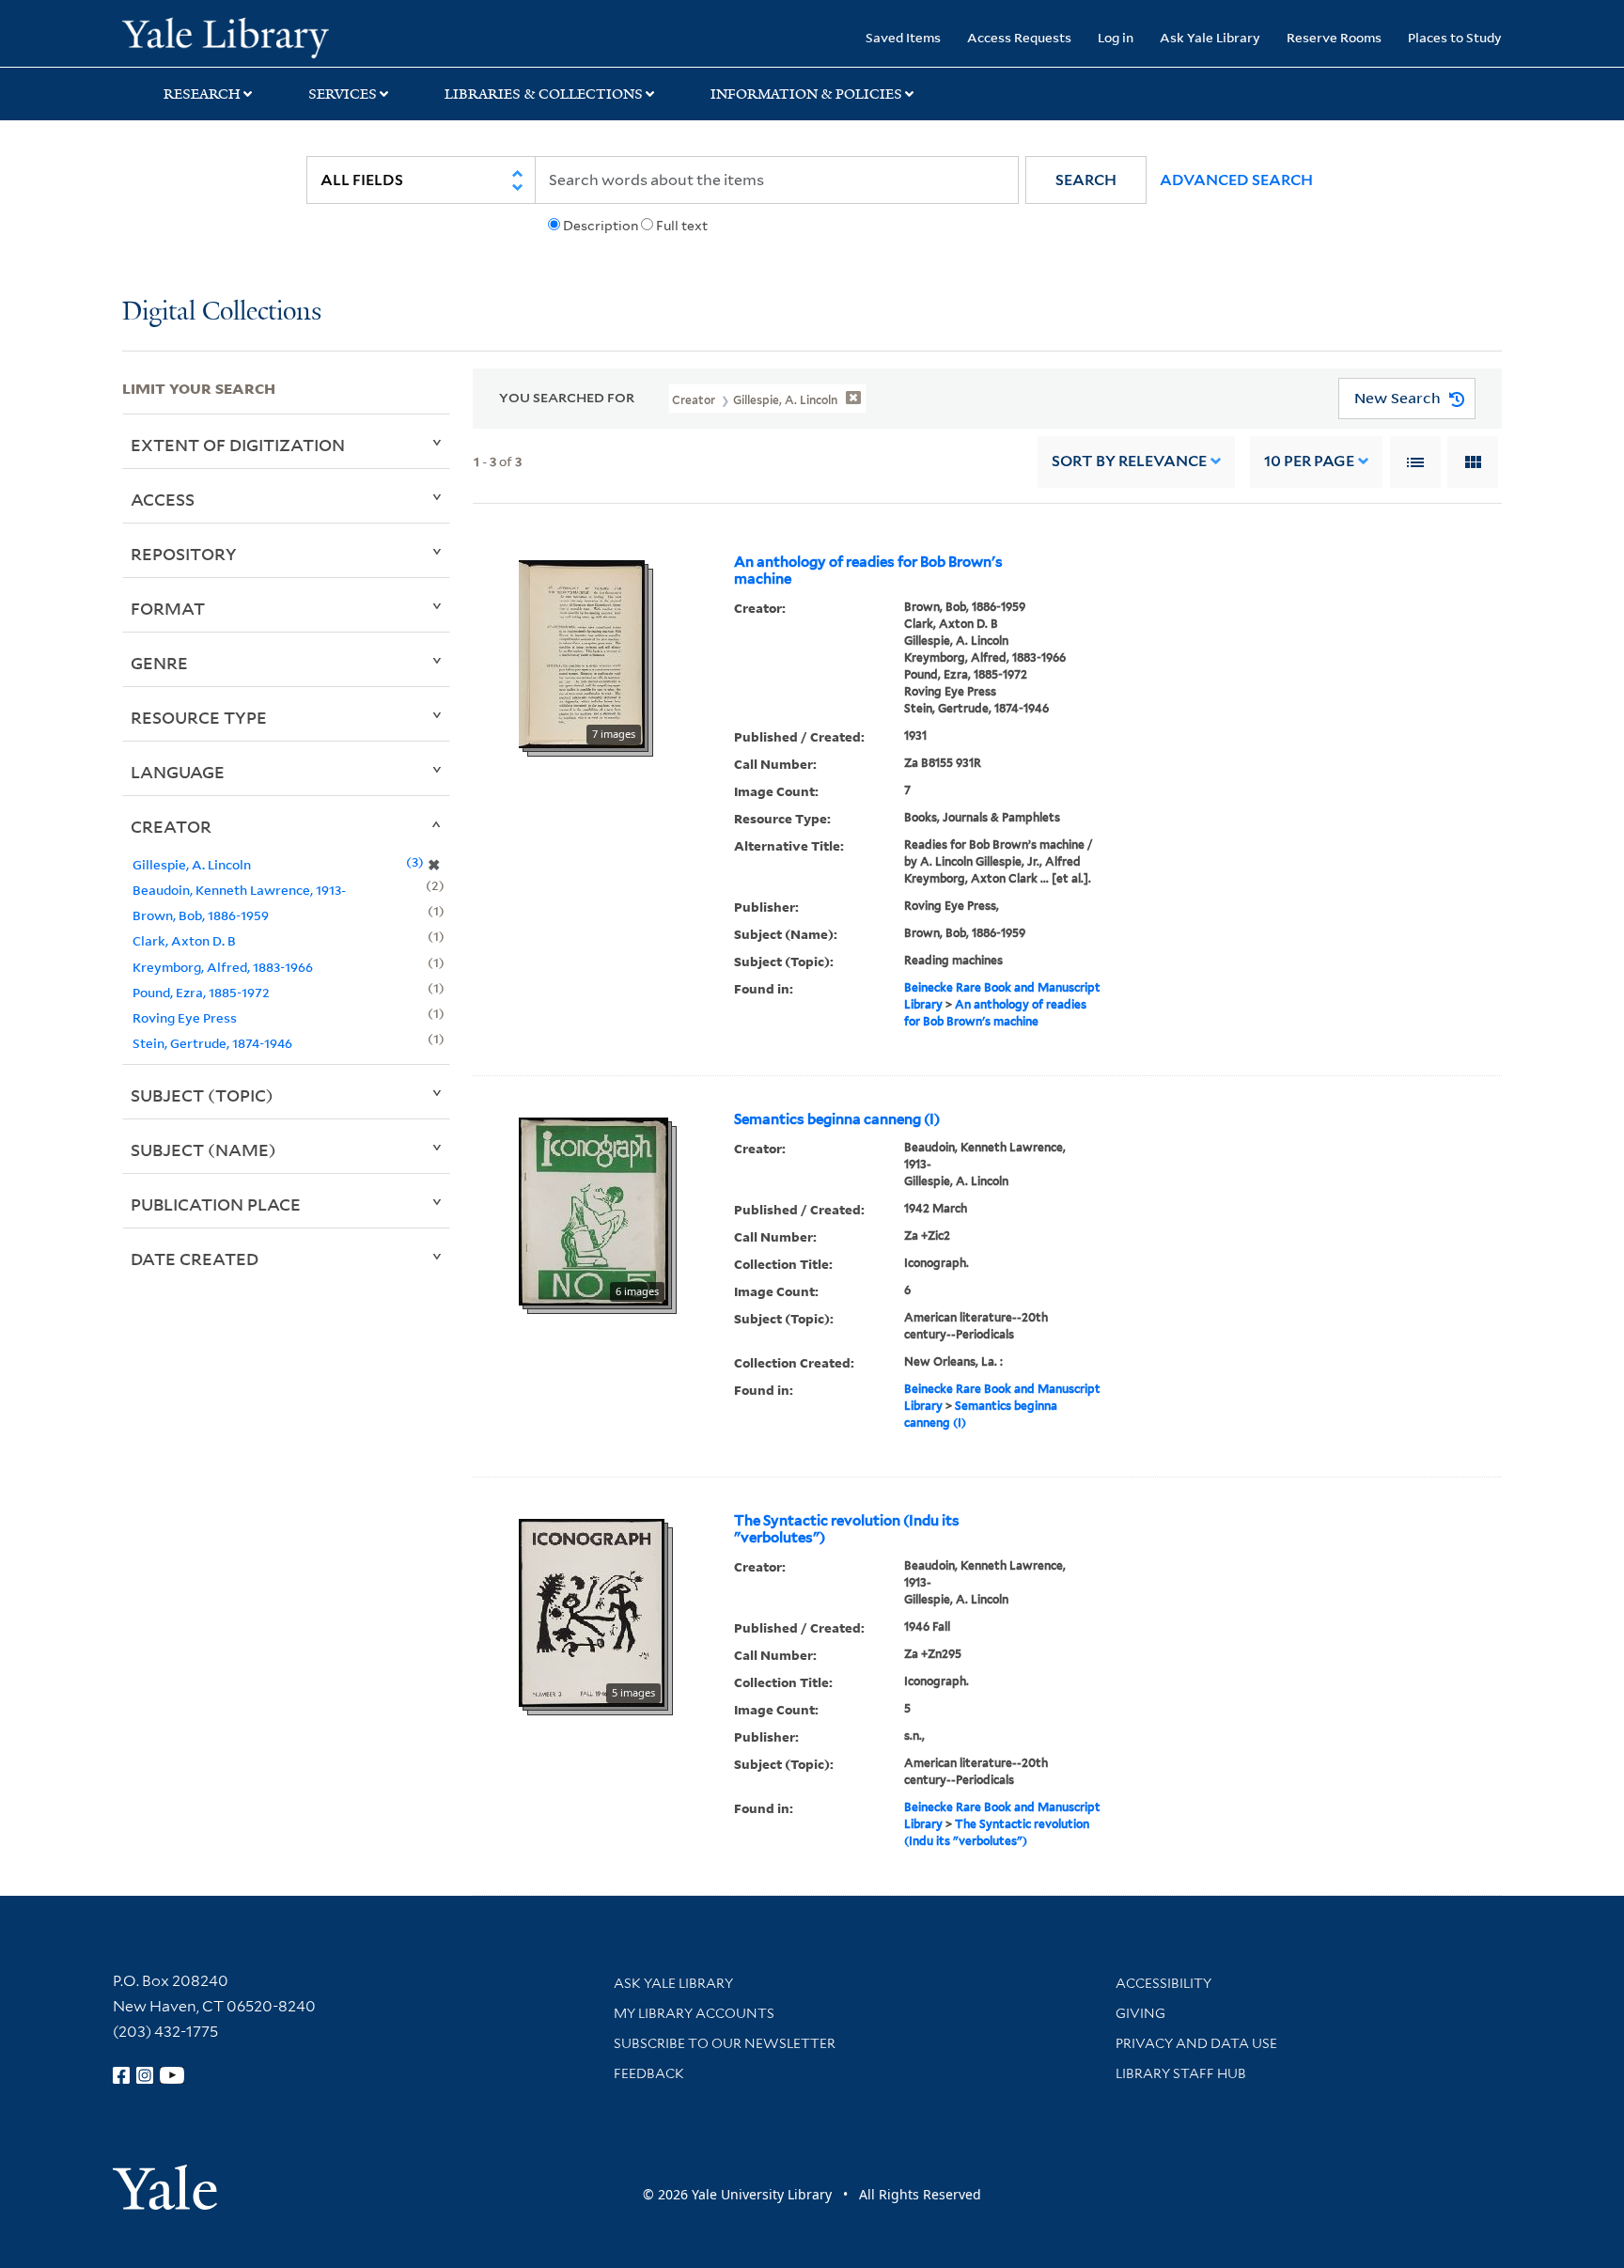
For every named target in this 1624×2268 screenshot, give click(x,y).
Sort (1129, 461)
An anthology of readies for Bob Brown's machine (868, 571)
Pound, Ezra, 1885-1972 (201, 992)
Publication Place (216, 1204)
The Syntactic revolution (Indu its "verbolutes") (847, 1529)
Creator (171, 826)
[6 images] (593, 1210)
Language (178, 772)
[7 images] (582, 652)
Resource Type (199, 717)
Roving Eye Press (185, 1017)
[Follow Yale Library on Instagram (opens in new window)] (145, 2075)
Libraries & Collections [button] (544, 94)
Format (168, 608)
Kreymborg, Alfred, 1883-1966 (223, 967)
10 (1309, 461)
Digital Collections (222, 313)
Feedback (649, 2073)
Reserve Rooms (1334, 37)
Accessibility (1163, 1983)
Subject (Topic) (202, 1095)
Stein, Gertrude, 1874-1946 (212, 1043)
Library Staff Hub (1181, 2073)
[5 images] (592, 1611)
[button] (1086, 180)
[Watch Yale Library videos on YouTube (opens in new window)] (172, 2075)
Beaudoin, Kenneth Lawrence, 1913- (239, 890)
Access (163, 499)
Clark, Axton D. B (184, 940)
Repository (184, 554)
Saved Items (903, 37)
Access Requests (1019, 37)
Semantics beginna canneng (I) (837, 1119)
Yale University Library (226, 36)
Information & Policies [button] (806, 94)
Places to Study (1455, 37)
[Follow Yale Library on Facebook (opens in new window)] (121, 2075)
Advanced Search (1236, 180)
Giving (1140, 2013)
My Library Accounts (694, 2013)
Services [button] (343, 94)
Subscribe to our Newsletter (725, 2043)
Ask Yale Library (1210, 37)
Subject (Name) (203, 1150)
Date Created (195, 1259)
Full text (682, 226)
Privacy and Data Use (1196, 2043)
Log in (1116, 37)
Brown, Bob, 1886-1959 (201, 915)
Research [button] (202, 94)
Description (601, 226)
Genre (159, 663)
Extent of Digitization (238, 445)
